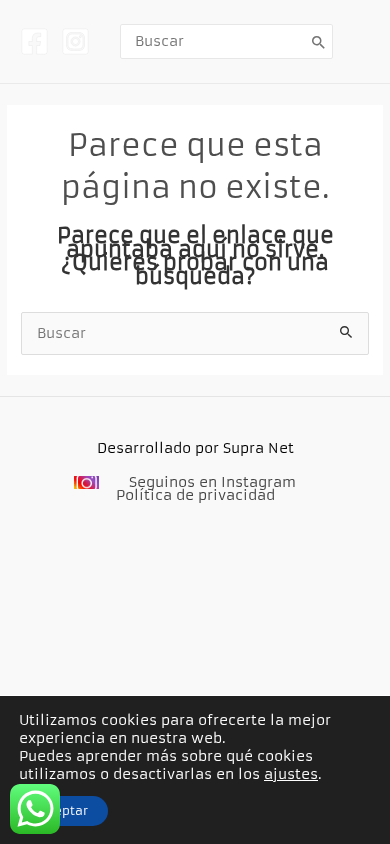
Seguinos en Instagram (212, 482)
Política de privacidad (195, 495)
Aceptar (63, 810)
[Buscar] (319, 41)
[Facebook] (34, 41)
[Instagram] (75, 41)
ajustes (291, 774)
